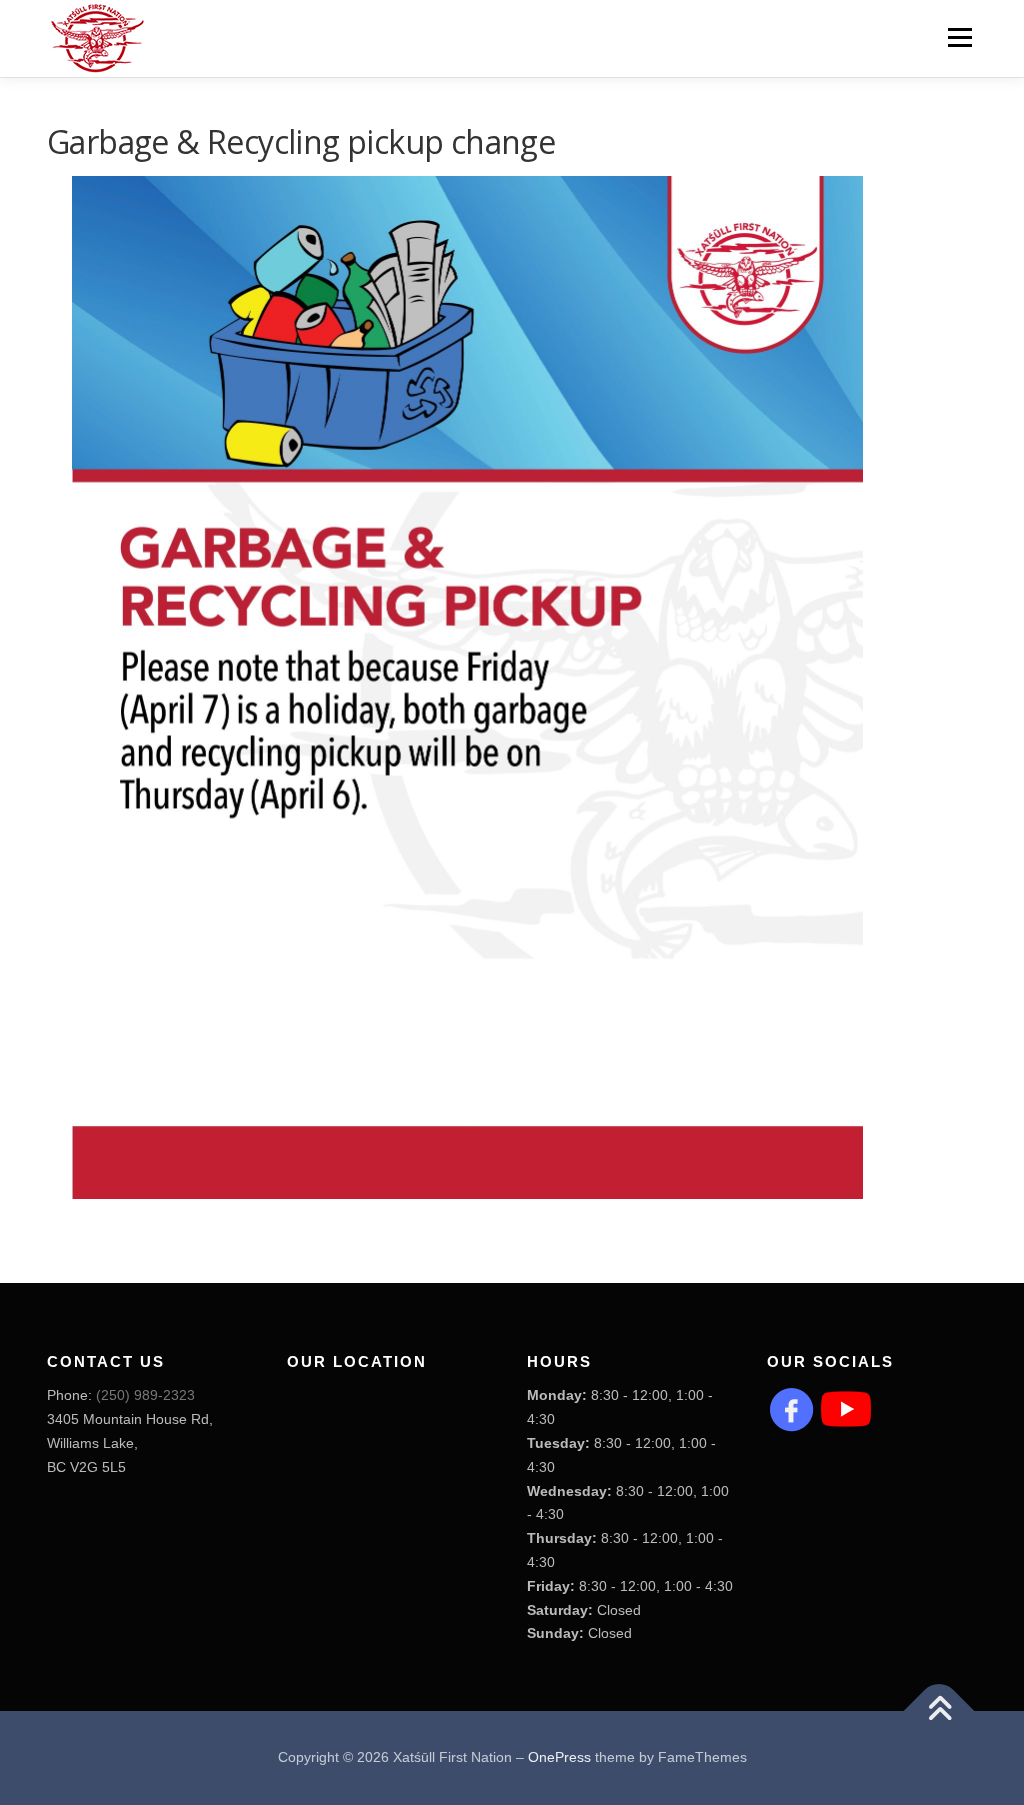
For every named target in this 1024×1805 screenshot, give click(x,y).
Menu (959, 37)
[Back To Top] (939, 1711)
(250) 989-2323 (145, 1395)
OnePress (559, 1757)
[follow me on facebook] (792, 1408)
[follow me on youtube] (846, 1408)
